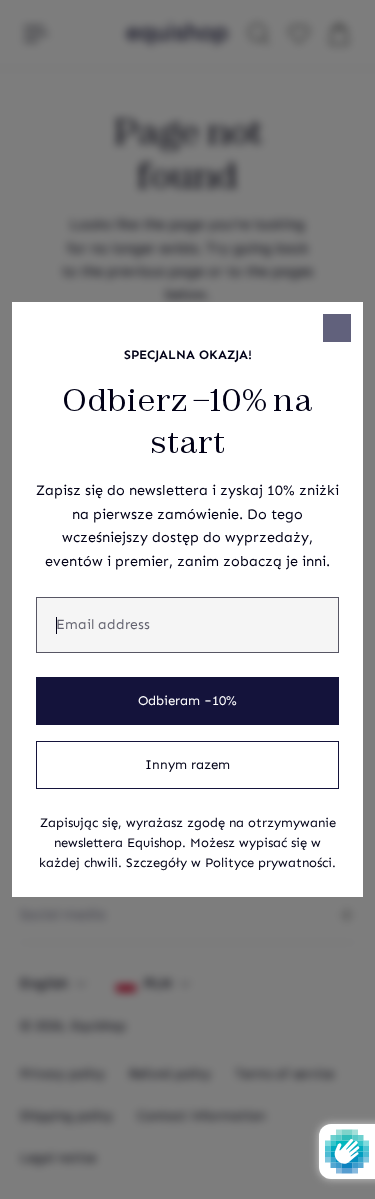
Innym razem (187, 765)
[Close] (337, 328)
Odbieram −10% (187, 701)
